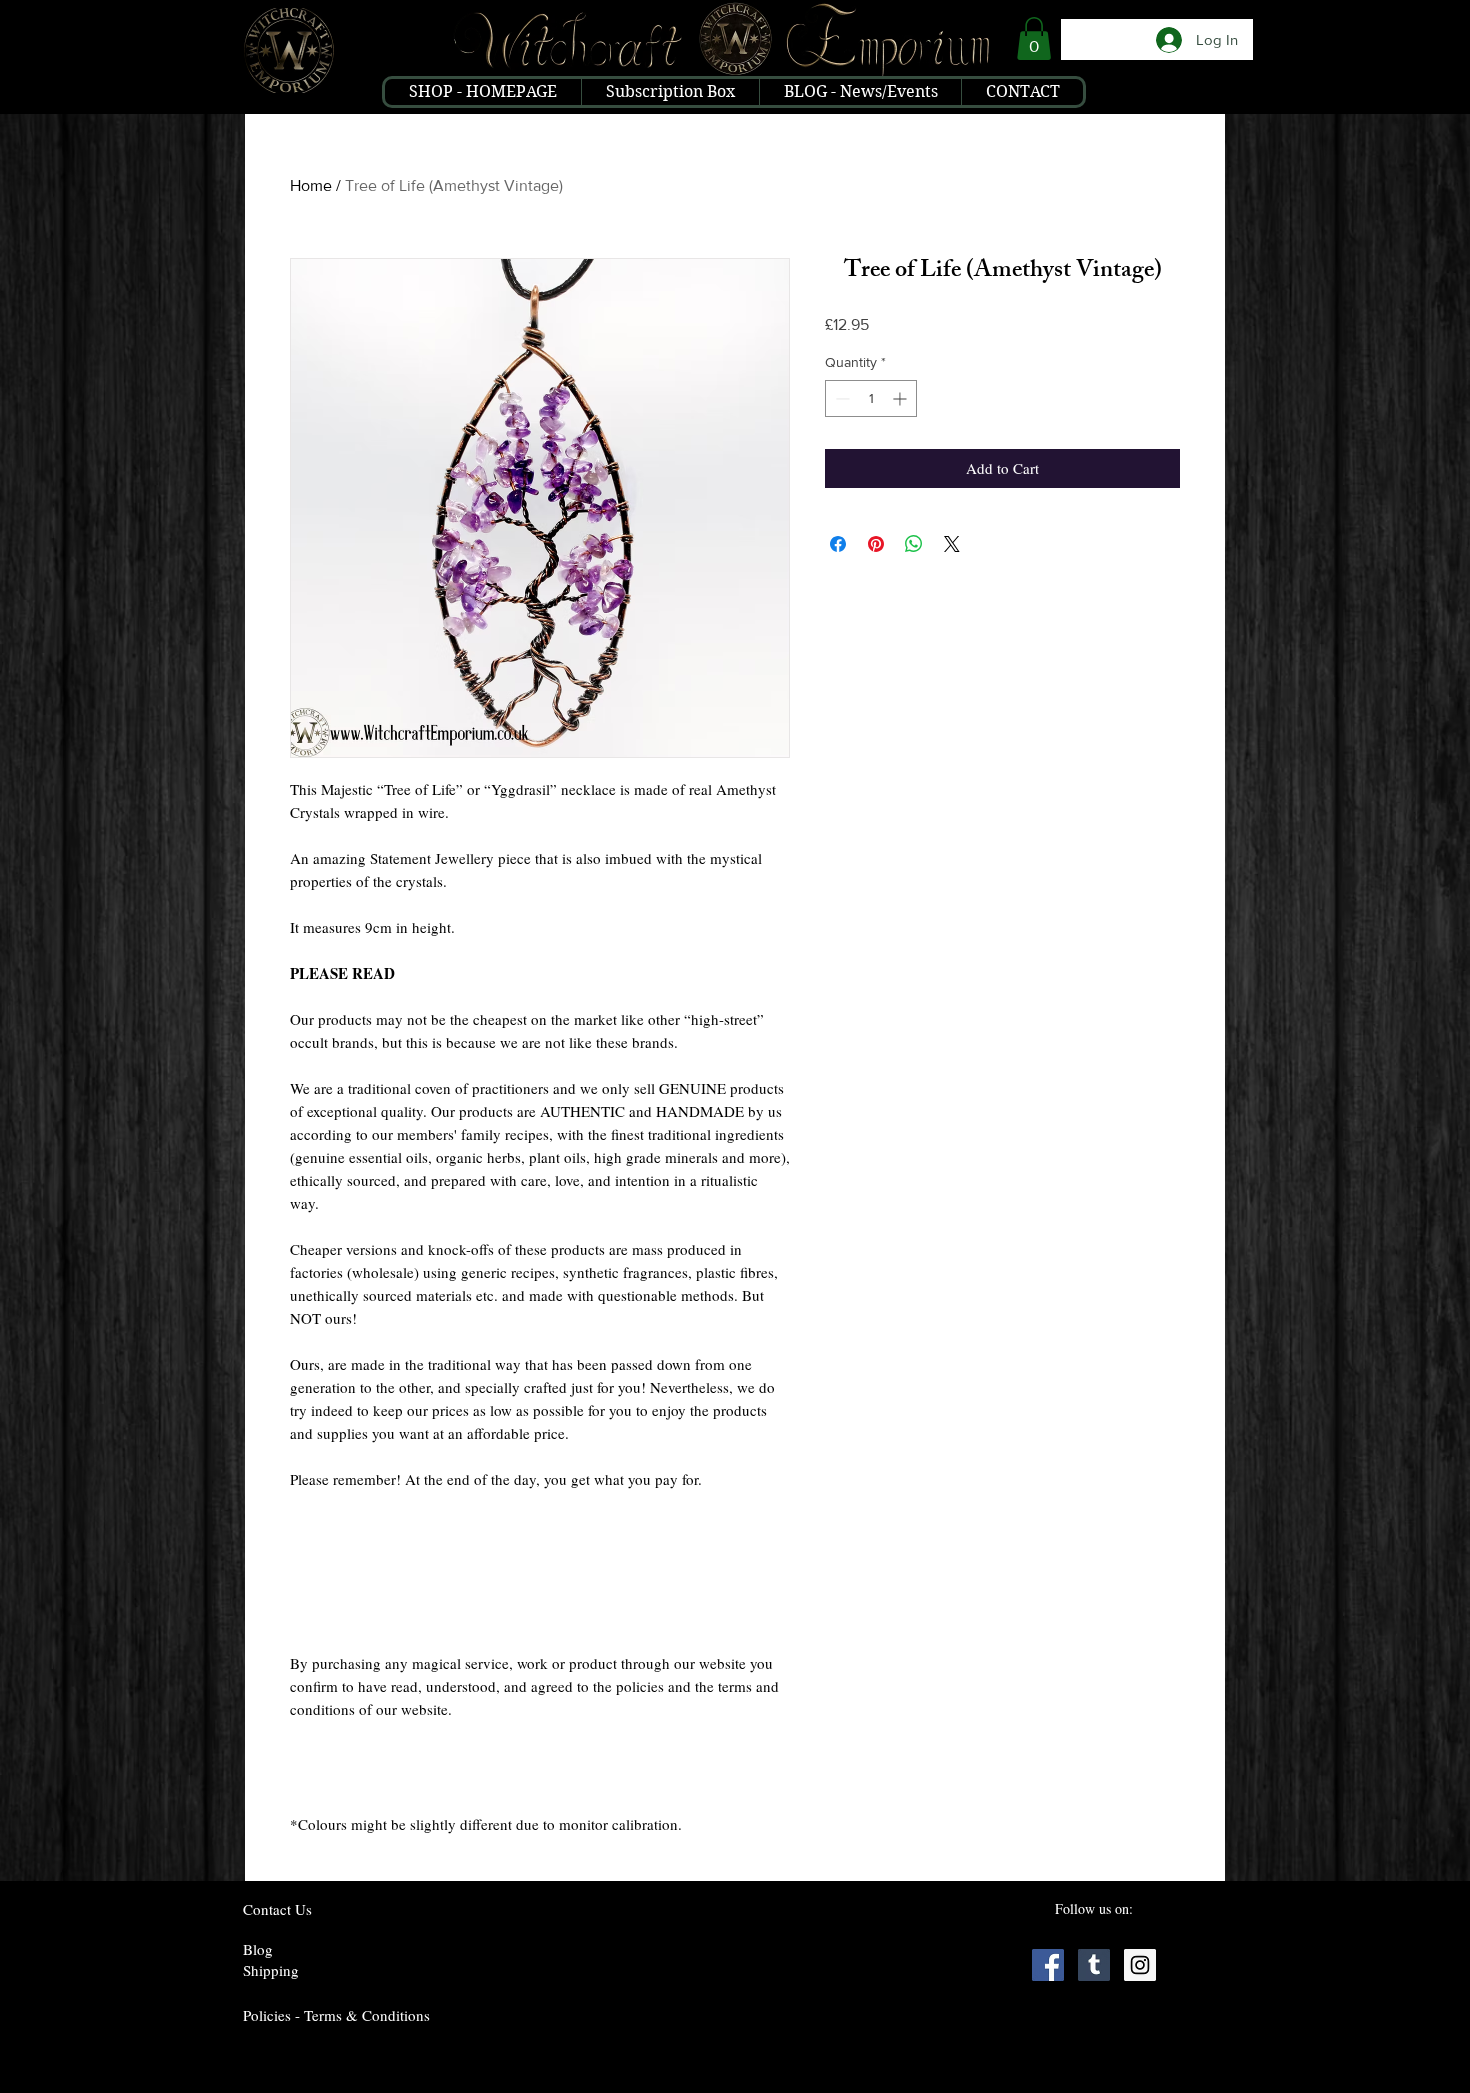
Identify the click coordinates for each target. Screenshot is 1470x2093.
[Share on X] (952, 544)
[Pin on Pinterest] (876, 544)
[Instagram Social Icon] (1140, 1965)
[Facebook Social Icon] (1048, 1965)
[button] (1034, 38)
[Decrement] (840, 398)
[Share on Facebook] (838, 544)
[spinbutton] (871, 398)
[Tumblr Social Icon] (1094, 1965)
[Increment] (901, 398)
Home (311, 185)
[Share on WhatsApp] (914, 544)
